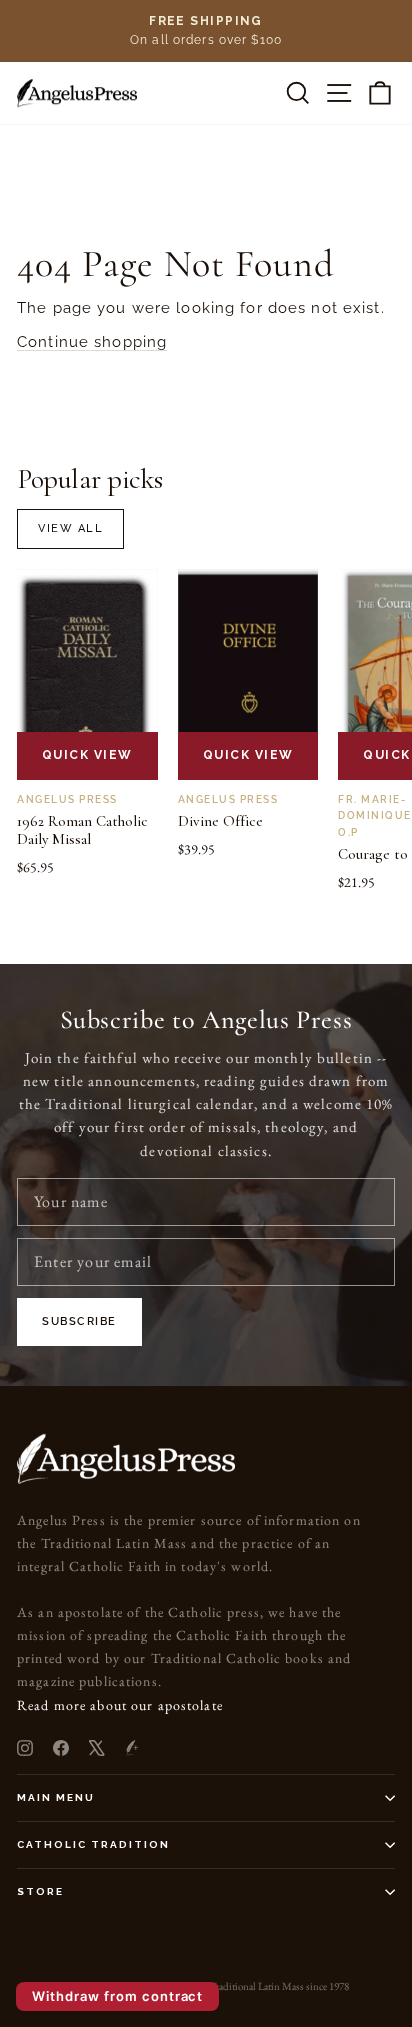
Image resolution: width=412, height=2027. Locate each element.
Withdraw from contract (117, 1996)
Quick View (87, 755)
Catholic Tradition (93, 1844)
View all (70, 528)
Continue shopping (92, 342)
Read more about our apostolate (120, 1705)
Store (40, 1891)
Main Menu (56, 1797)
